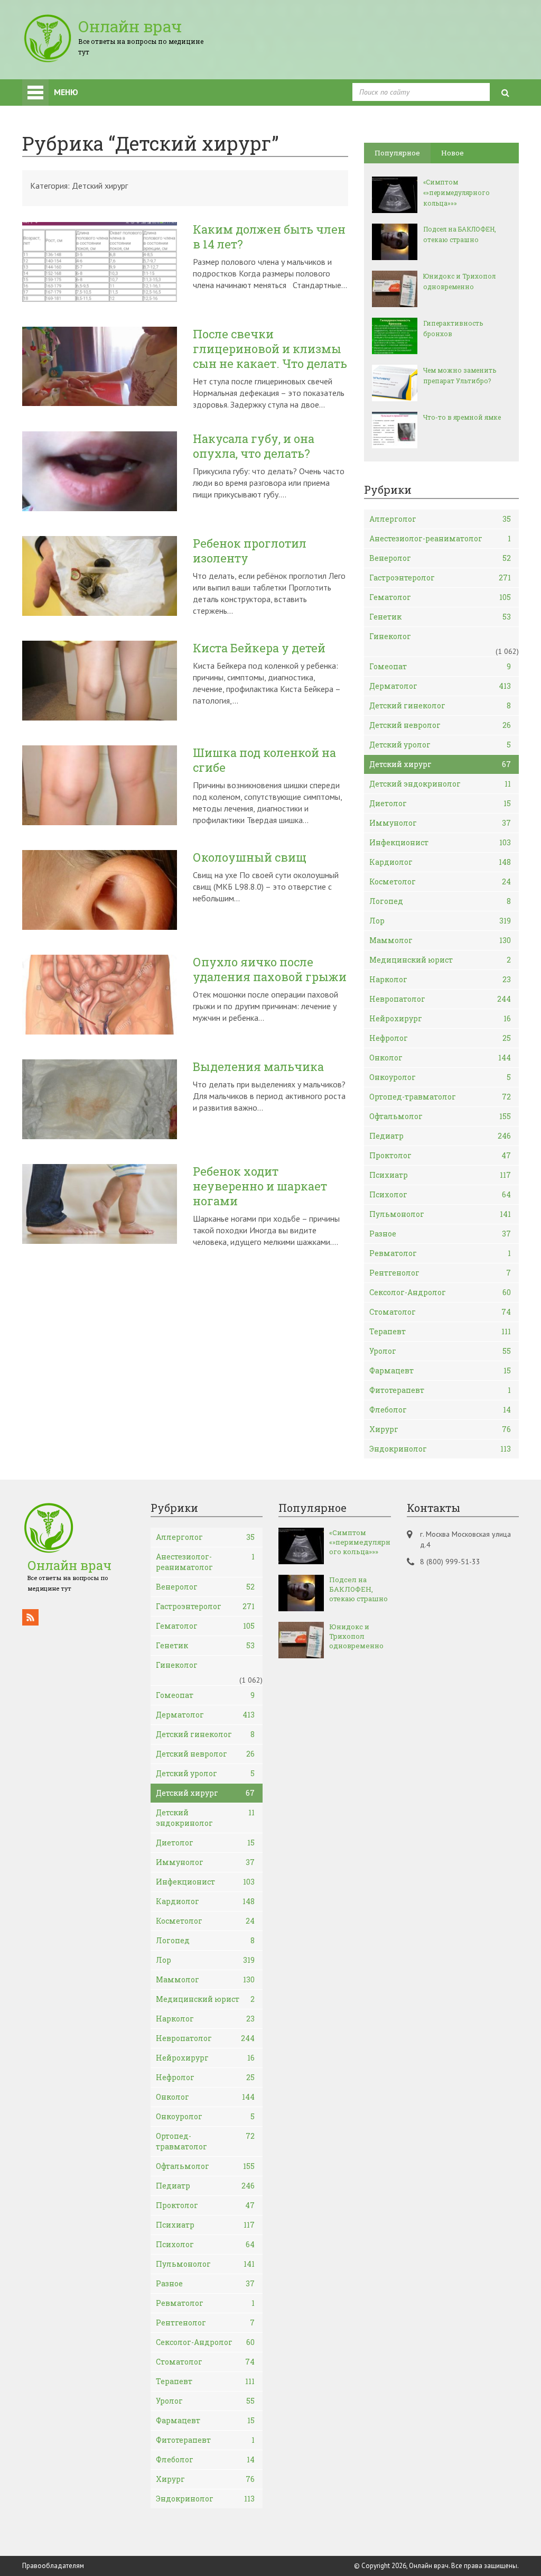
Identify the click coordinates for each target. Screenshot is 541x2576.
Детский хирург (440, 764)
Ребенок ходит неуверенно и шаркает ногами (260, 1186)
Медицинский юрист (440, 960)
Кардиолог (440, 862)
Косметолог (440, 881)
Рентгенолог (440, 1273)
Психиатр (440, 1175)
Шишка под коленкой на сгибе (264, 760)
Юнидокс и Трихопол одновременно (459, 281)
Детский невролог (440, 725)
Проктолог (440, 1155)
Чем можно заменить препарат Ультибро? (460, 375)
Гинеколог (390, 636)
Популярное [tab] (397, 153)
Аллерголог (440, 519)
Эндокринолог (440, 1449)
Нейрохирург (440, 1018)
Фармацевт (440, 1370)
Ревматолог (440, 1253)
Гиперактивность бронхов (453, 328)
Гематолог (440, 597)
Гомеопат (440, 666)
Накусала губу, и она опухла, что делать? (254, 446)
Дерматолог (440, 686)
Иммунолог (440, 823)
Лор (440, 921)
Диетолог (440, 803)
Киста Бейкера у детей (259, 648)
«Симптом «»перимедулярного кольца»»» (456, 192)
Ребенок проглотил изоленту (250, 551)
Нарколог (440, 979)
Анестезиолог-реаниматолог (440, 538)
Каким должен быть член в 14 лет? (269, 237)
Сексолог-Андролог (440, 1292)
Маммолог (440, 940)
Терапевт (440, 1331)
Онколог (440, 1058)
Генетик (440, 617)
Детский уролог (440, 745)
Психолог (440, 1194)
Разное (440, 1234)
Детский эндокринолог (440, 784)
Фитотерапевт (440, 1390)
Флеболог (440, 1410)
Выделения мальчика (258, 1067)
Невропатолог (440, 999)
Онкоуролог (440, 1077)
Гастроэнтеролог (440, 578)
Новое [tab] (453, 153)
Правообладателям (53, 2566)
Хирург (440, 1429)
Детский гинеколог (440, 705)
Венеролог (440, 558)
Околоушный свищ (250, 857)
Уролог (440, 1351)
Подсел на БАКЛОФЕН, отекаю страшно (460, 234)
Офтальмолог (440, 1116)
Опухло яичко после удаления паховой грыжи (270, 970)
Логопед (440, 901)
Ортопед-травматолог (440, 1097)
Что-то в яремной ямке (462, 417)
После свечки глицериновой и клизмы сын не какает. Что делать (270, 349)
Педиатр (440, 1136)
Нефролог (440, 1038)
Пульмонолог (440, 1214)
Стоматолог (440, 1312)
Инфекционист (440, 842)
